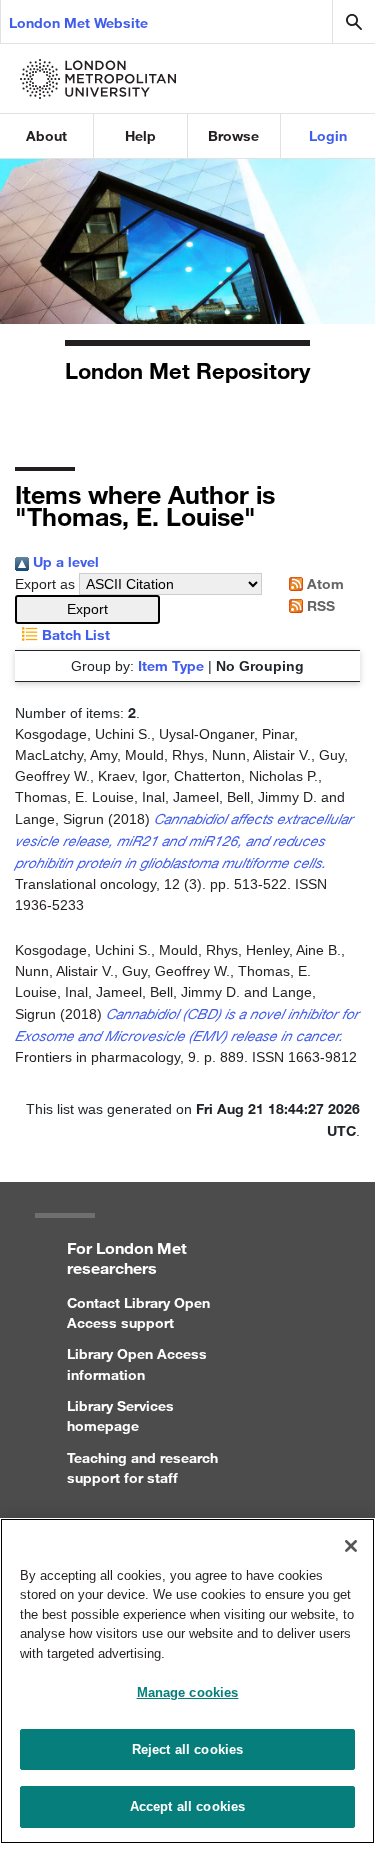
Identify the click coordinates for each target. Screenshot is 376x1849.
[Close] (351, 1546)
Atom (323, 583)
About (46, 135)
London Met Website (78, 22)
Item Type (171, 665)
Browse (233, 135)
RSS (319, 605)
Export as (45, 584)
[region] (187, 1681)
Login (328, 135)
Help (140, 135)
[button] (87, 609)
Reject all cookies (187, 1749)
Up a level (64, 561)
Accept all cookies (187, 1806)
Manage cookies (188, 1692)
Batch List (74, 634)
